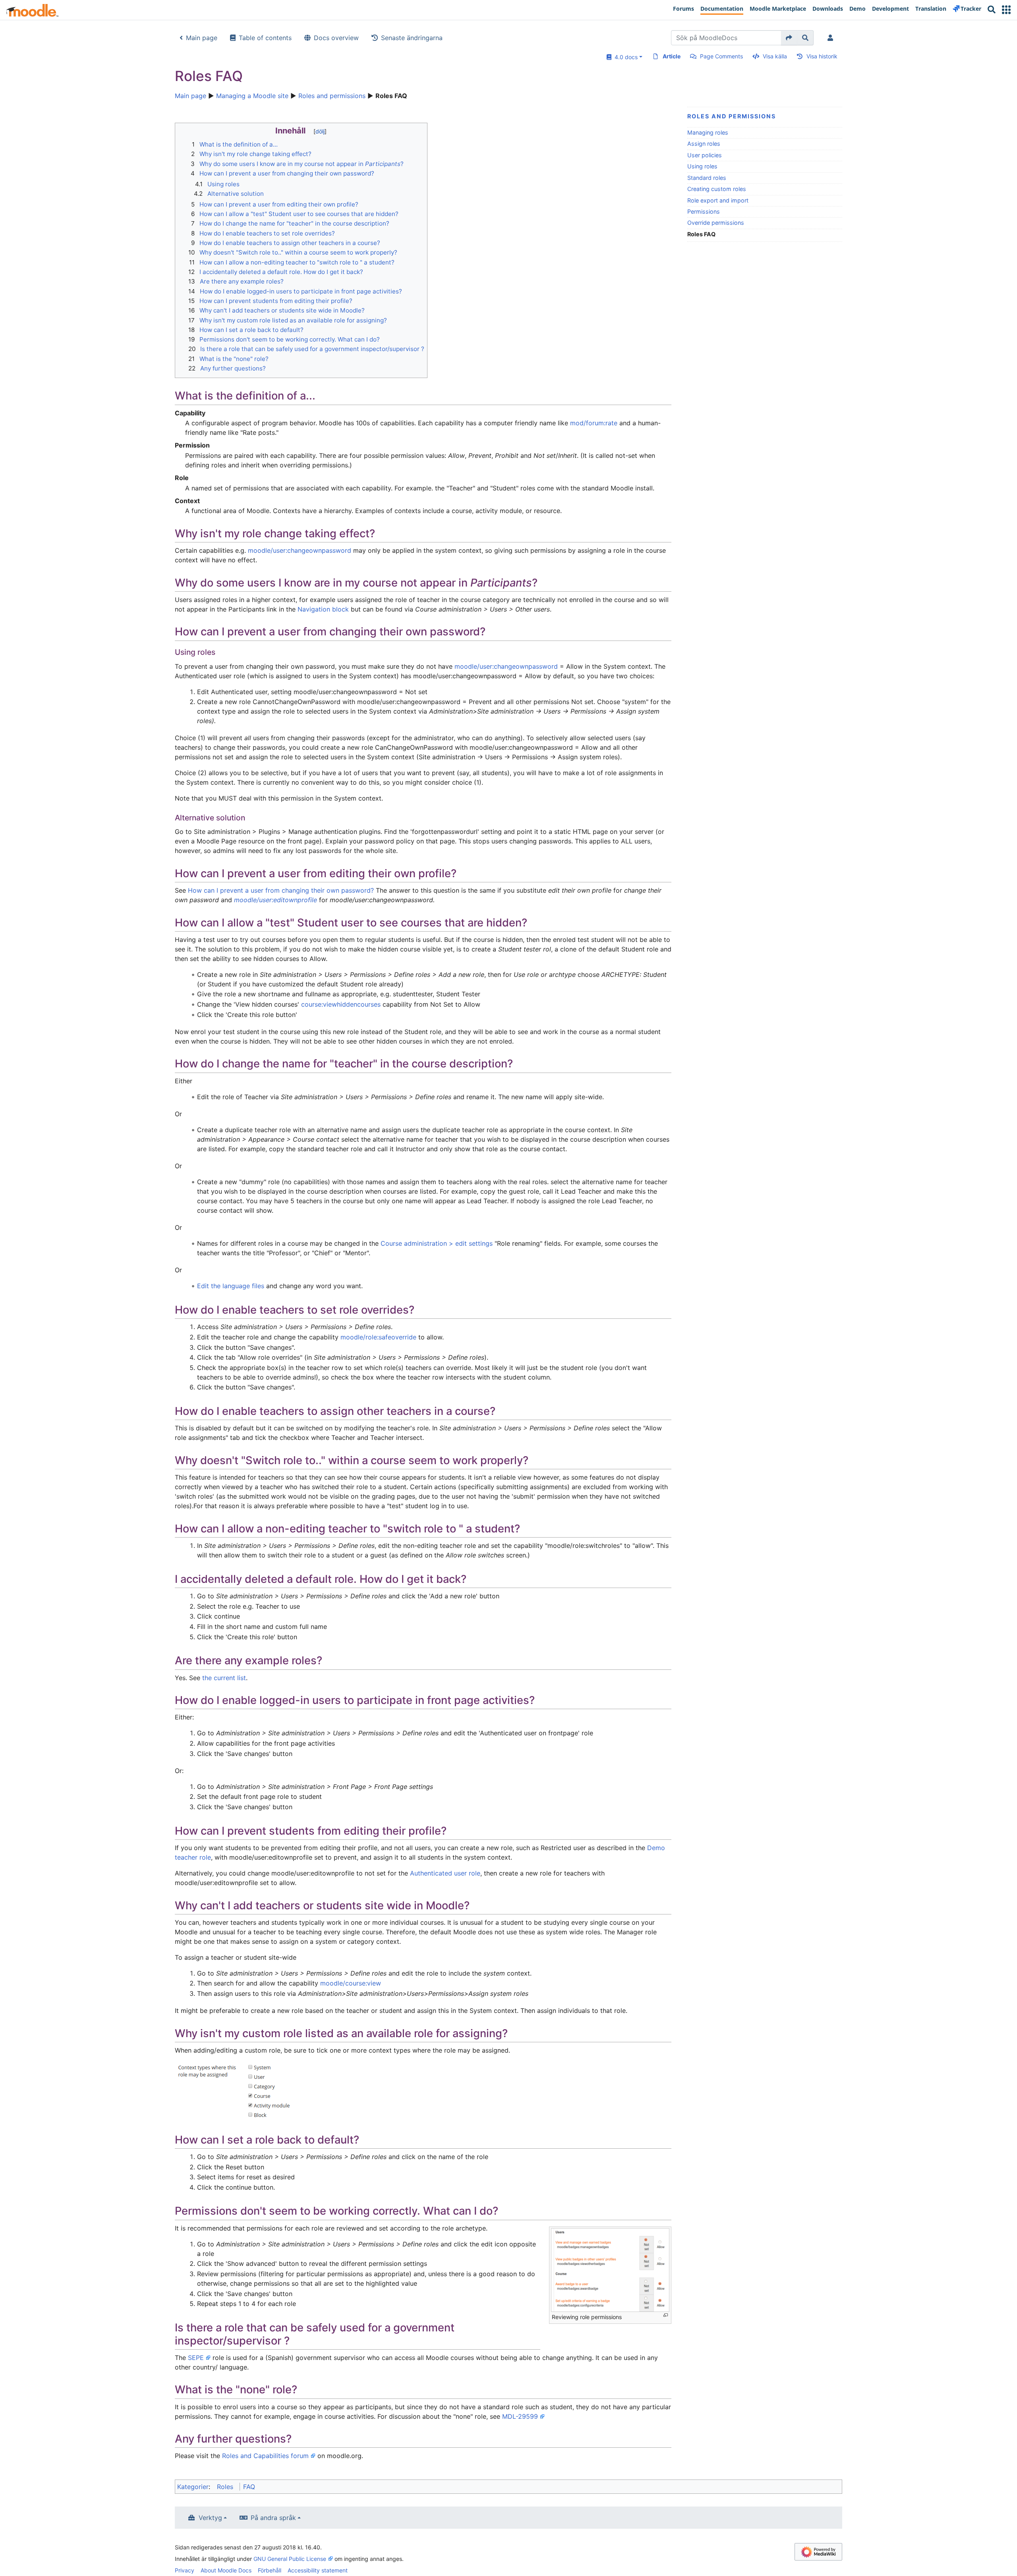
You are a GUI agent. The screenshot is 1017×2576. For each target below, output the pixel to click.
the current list (224, 1678)
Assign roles (704, 144)
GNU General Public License (290, 2559)
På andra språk (273, 2518)
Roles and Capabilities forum (265, 2456)
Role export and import (718, 200)
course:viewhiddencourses (341, 1004)
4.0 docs (625, 57)
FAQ (249, 2487)
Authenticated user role (445, 1873)
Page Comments (721, 56)
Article (672, 56)
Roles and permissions (332, 96)
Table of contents (265, 38)
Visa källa (775, 56)
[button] (1006, 10)
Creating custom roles (717, 189)
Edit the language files (231, 1286)
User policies (705, 155)
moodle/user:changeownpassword (300, 550)
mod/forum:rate (594, 423)
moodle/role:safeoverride (378, 1337)
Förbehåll (270, 2570)
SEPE (196, 2358)
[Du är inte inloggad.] (832, 38)
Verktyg (210, 2518)
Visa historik (822, 56)
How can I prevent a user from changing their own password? (281, 890)
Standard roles (707, 178)
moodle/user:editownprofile (276, 900)
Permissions (704, 211)
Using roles (702, 166)
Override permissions (716, 223)
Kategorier (193, 2487)
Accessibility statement (318, 2570)
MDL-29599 (520, 2416)
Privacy (185, 2570)
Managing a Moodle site (252, 96)
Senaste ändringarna (412, 38)
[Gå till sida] (789, 38)
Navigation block (323, 609)
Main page (202, 38)
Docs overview (336, 38)
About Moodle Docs (226, 2570)
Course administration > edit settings (437, 1243)
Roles (225, 2487)
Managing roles (708, 132)
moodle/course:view (351, 1983)
